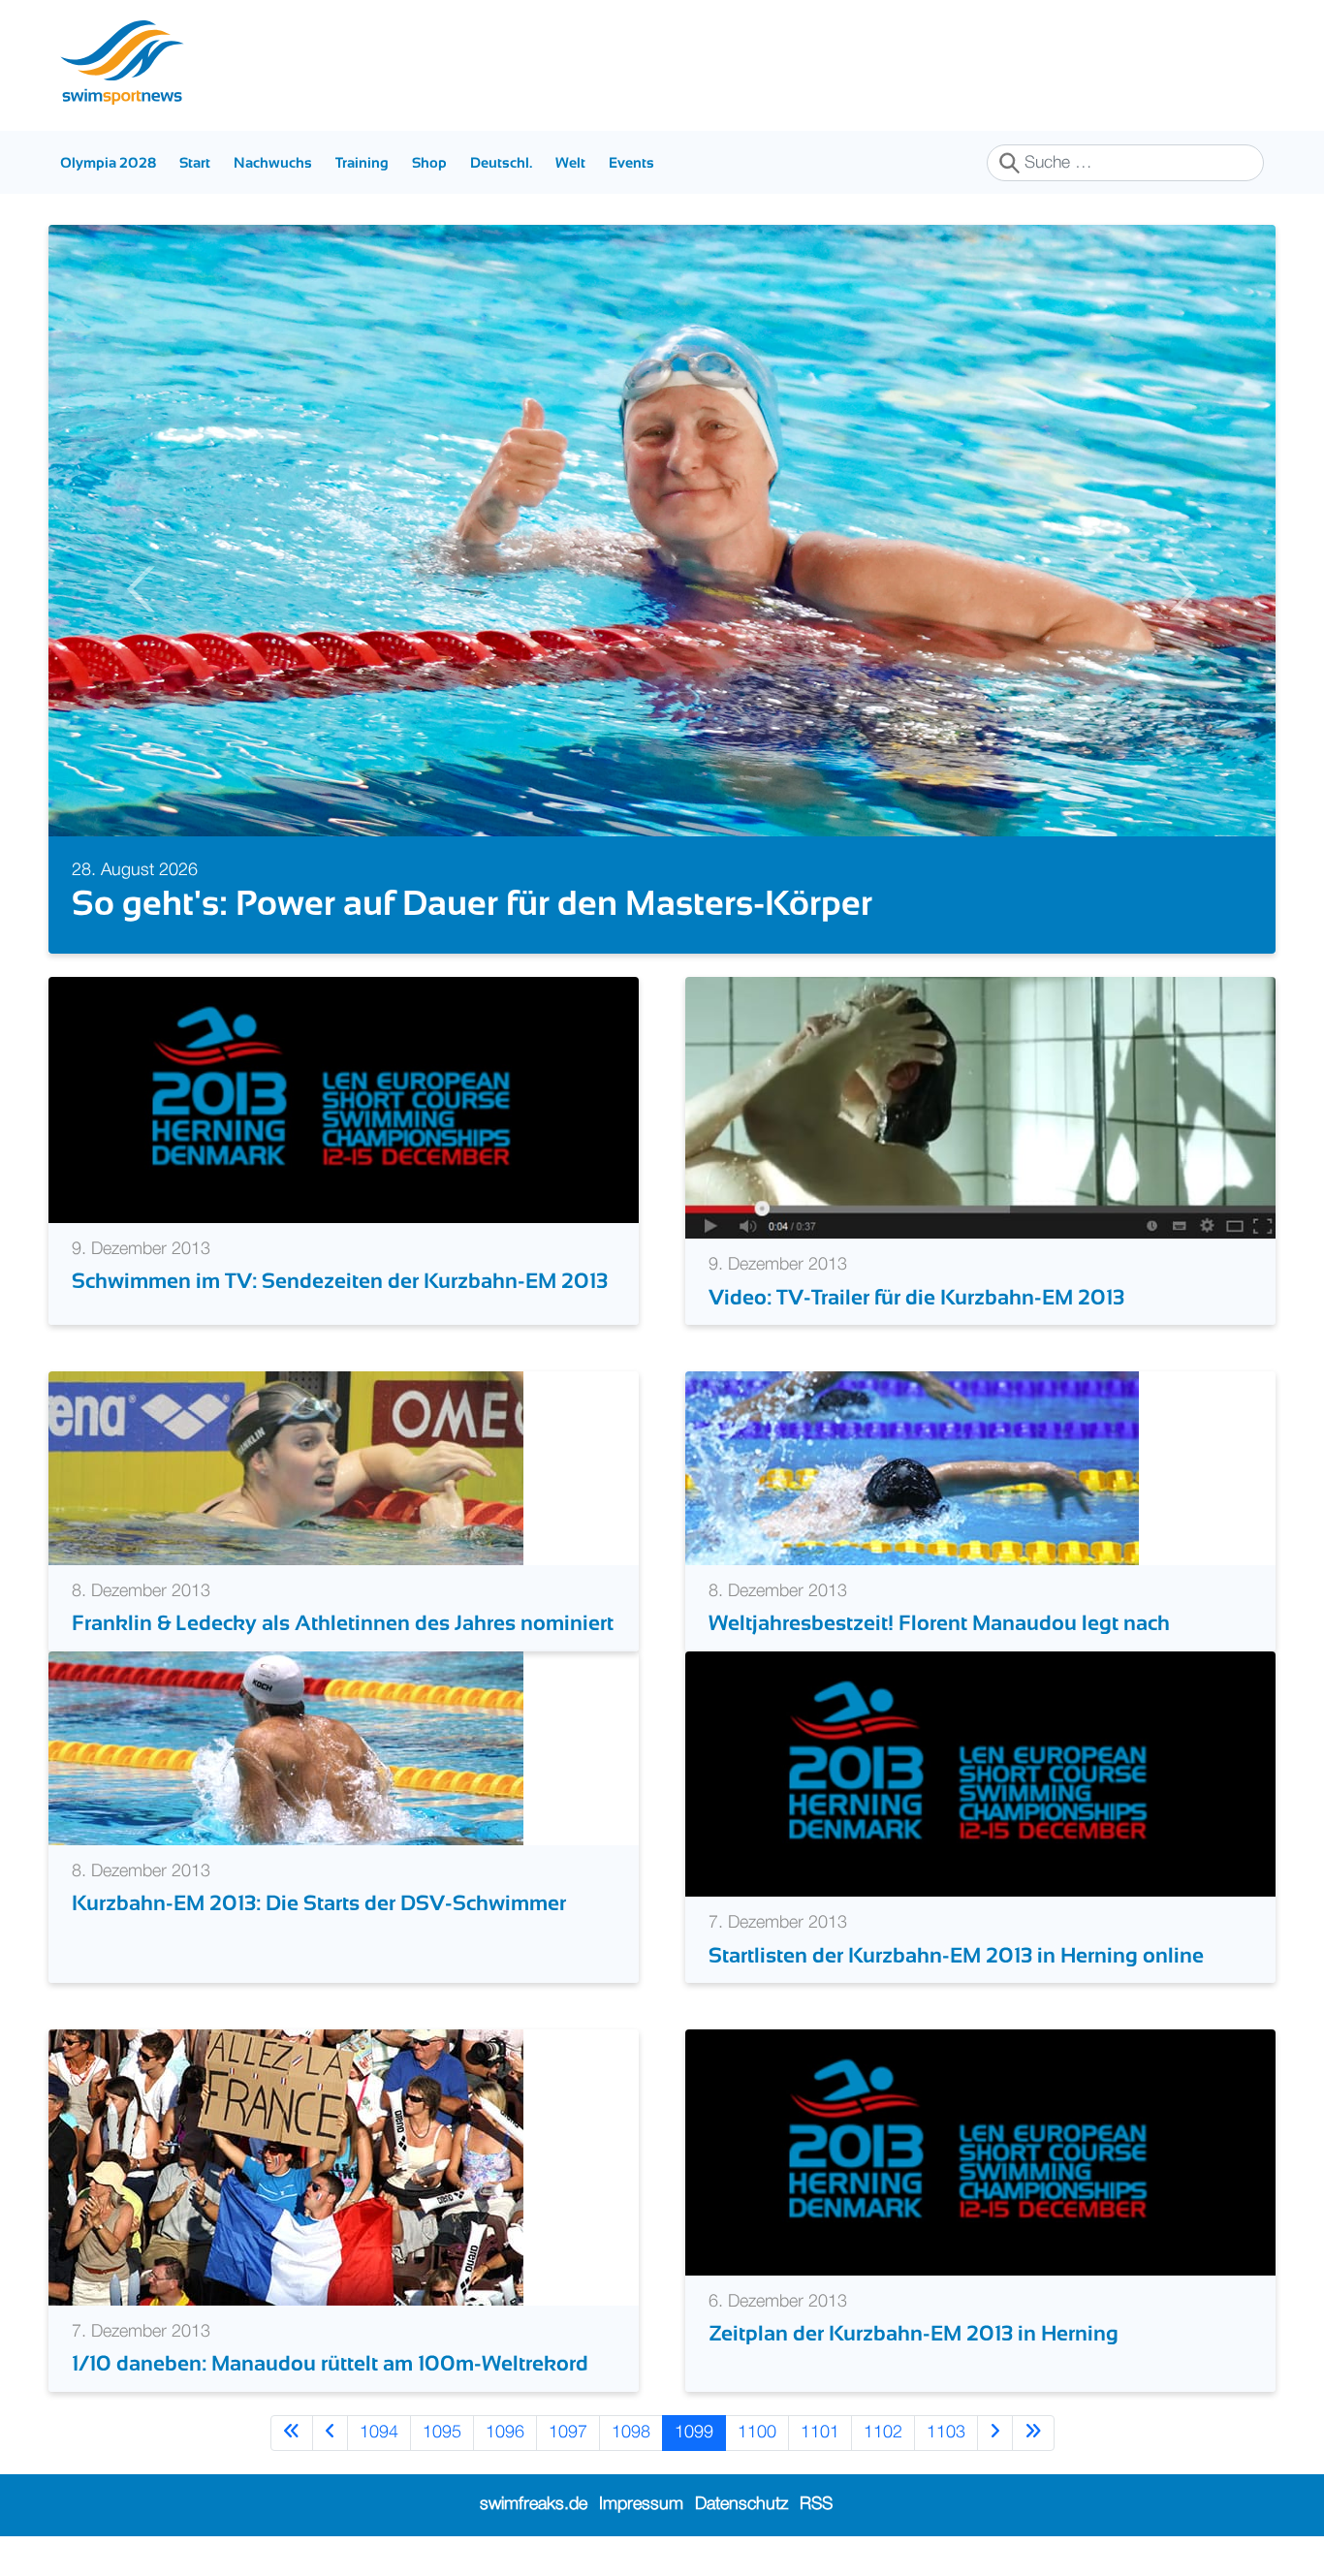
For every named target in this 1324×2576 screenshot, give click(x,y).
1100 (757, 2433)
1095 (442, 2433)
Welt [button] (570, 162)
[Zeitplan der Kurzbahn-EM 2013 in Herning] (980, 2152)
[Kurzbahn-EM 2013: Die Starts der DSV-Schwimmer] (286, 1747)
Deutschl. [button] (501, 162)
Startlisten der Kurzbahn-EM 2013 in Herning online (956, 1955)
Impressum (641, 2504)
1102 (883, 2433)
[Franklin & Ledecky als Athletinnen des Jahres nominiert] (286, 1467)
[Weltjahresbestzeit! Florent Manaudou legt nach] (912, 1467)
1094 (379, 2433)
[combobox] (1125, 163)
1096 (505, 2433)
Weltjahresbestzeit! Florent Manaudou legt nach (939, 1623)
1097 (568, 2433)
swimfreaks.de (534, 2504)
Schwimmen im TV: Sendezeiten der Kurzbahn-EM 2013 (340, 1281)
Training (362, 162)
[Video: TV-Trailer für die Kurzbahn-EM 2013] (980, 1108)
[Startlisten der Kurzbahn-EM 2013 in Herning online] (980, 1774)
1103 (946, 2433)
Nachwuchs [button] (273, 162)
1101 (820, 2433)
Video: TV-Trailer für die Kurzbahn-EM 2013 (916, 1297)
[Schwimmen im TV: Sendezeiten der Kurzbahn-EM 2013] (344, 1099)
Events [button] (631, 162)
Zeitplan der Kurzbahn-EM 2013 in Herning (914, 2333)
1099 (694, 2433)
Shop (429, 162)
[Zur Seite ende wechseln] (1033, 2433)
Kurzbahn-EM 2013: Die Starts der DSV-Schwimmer (319, 1903)
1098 (631, 2433)
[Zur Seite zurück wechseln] (330, 2433)
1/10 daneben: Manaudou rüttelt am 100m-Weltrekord (330, 2363)
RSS (816, 2504)
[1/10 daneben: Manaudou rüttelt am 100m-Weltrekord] (286, 2167)
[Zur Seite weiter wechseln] (995, 2433)
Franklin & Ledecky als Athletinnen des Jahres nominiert (343, 1623)
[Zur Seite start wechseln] (292, 2433)
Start (195, 162)
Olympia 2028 (108, 162)
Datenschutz (741, 2504)
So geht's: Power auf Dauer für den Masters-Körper (472, 903)
